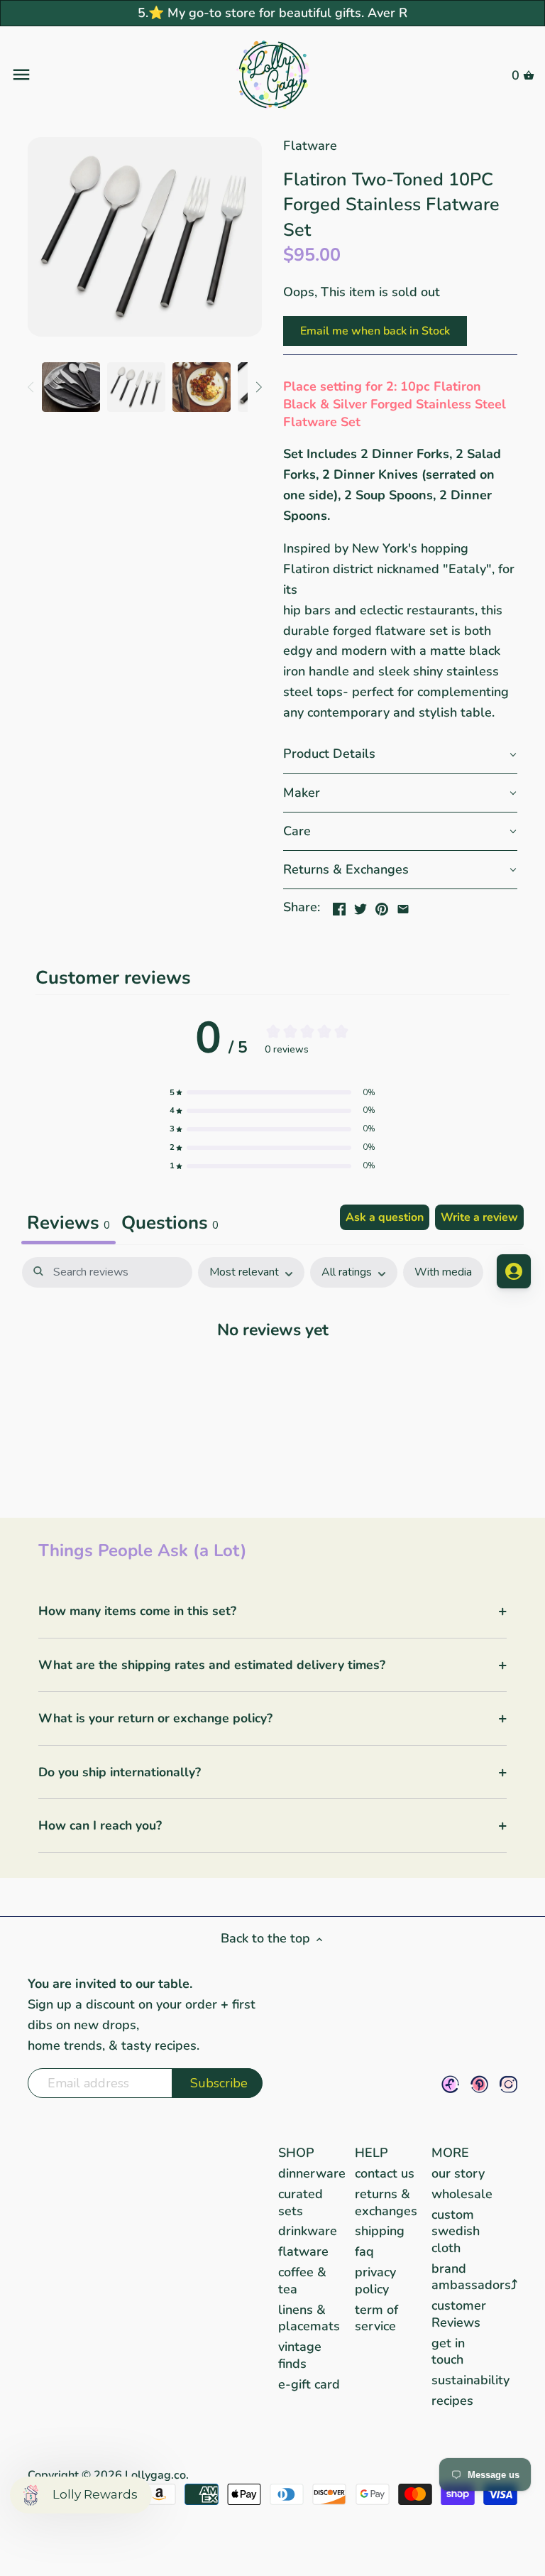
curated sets (301, 2202)
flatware (303, 2251)
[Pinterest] (479, 2084)
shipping (380, 2231)
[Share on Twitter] (360, 906)
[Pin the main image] (382, 906)
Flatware (310, 146)
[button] (400, 754)
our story (458, 2173)
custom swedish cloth (456, 2231)
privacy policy (375, 2280)
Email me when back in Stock (375, 331)
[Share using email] (403, 906)
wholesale (462, 2194)
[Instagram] (508, 2084)
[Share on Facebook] (339, 906)
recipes (452, 2401)
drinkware (308, 2231)
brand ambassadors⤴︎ (474, 2277)
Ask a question (385, 1217)
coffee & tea (302, 2280)
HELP (371, 2153)
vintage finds (300, 2355)
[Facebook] (450, 2084)
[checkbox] (443, 1272)
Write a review (479, 1217)
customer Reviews (459, 2314)
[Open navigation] (98, 75)
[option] (71, 387)
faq (364, 2251)
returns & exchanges (386, 2202)
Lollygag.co (155, 2475)
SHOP (296, 2153)
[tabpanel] (272, 1373)
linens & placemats (309, 2318)
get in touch (448, 2351)
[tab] (170, 1224)
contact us (385, 2173)
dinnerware (312, 2173)
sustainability (470, 2380)
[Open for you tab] (514, 1271)
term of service (376, 2318)
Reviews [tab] (68, 1223)
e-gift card (309, 2384)
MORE (450, 2153)
